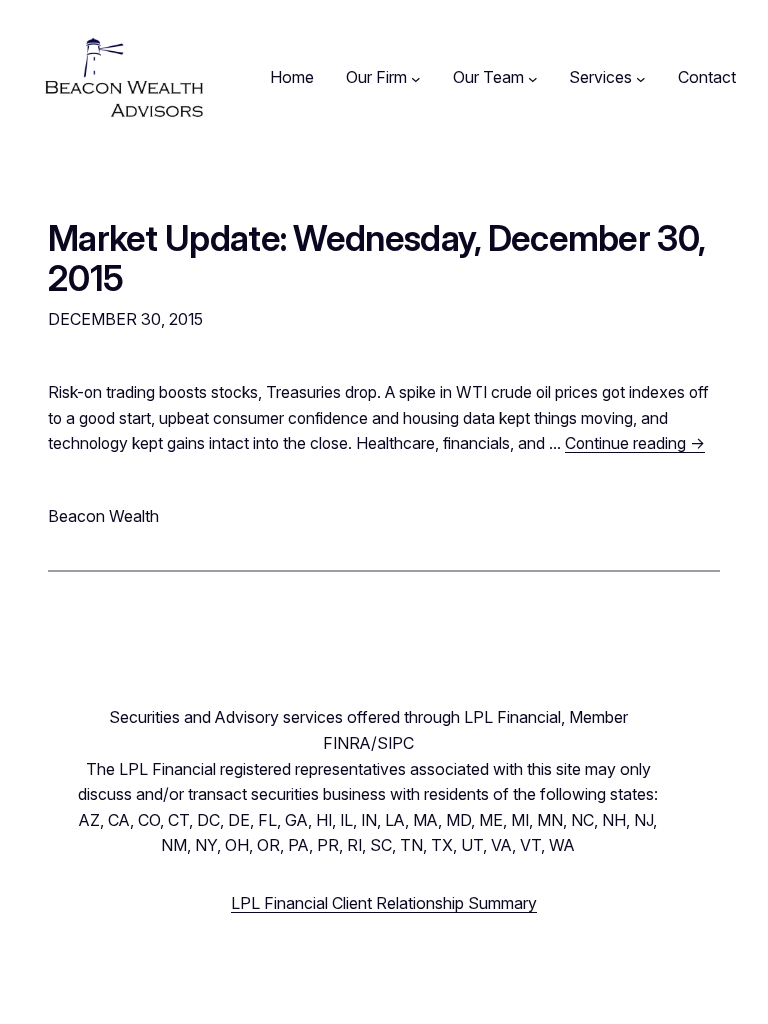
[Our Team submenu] (533, 78)
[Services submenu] (641, 78)
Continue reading (635, 443)
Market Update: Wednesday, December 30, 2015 (376, 258)
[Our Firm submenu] (416, 78)
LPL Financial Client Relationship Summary (384, 903)
